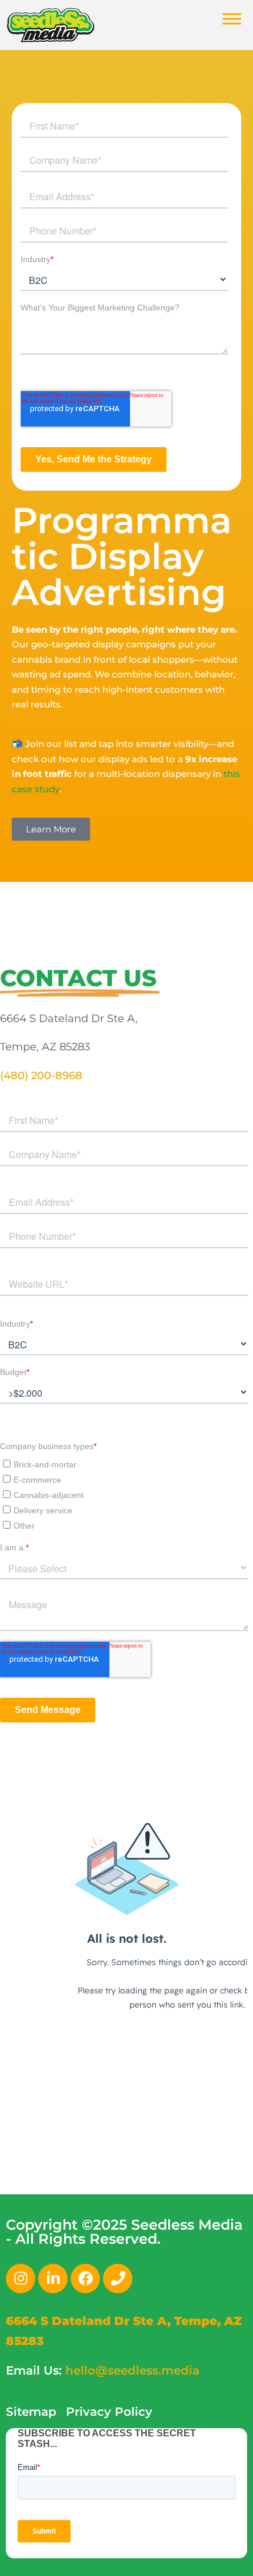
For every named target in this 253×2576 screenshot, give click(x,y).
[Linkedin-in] (53, 2279)
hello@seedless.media (132, 2370)
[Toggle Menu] (232, 19)
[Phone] (118, 2279)
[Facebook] (85, 2279)
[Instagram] (21, 2279)
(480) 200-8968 (41, 1076)
